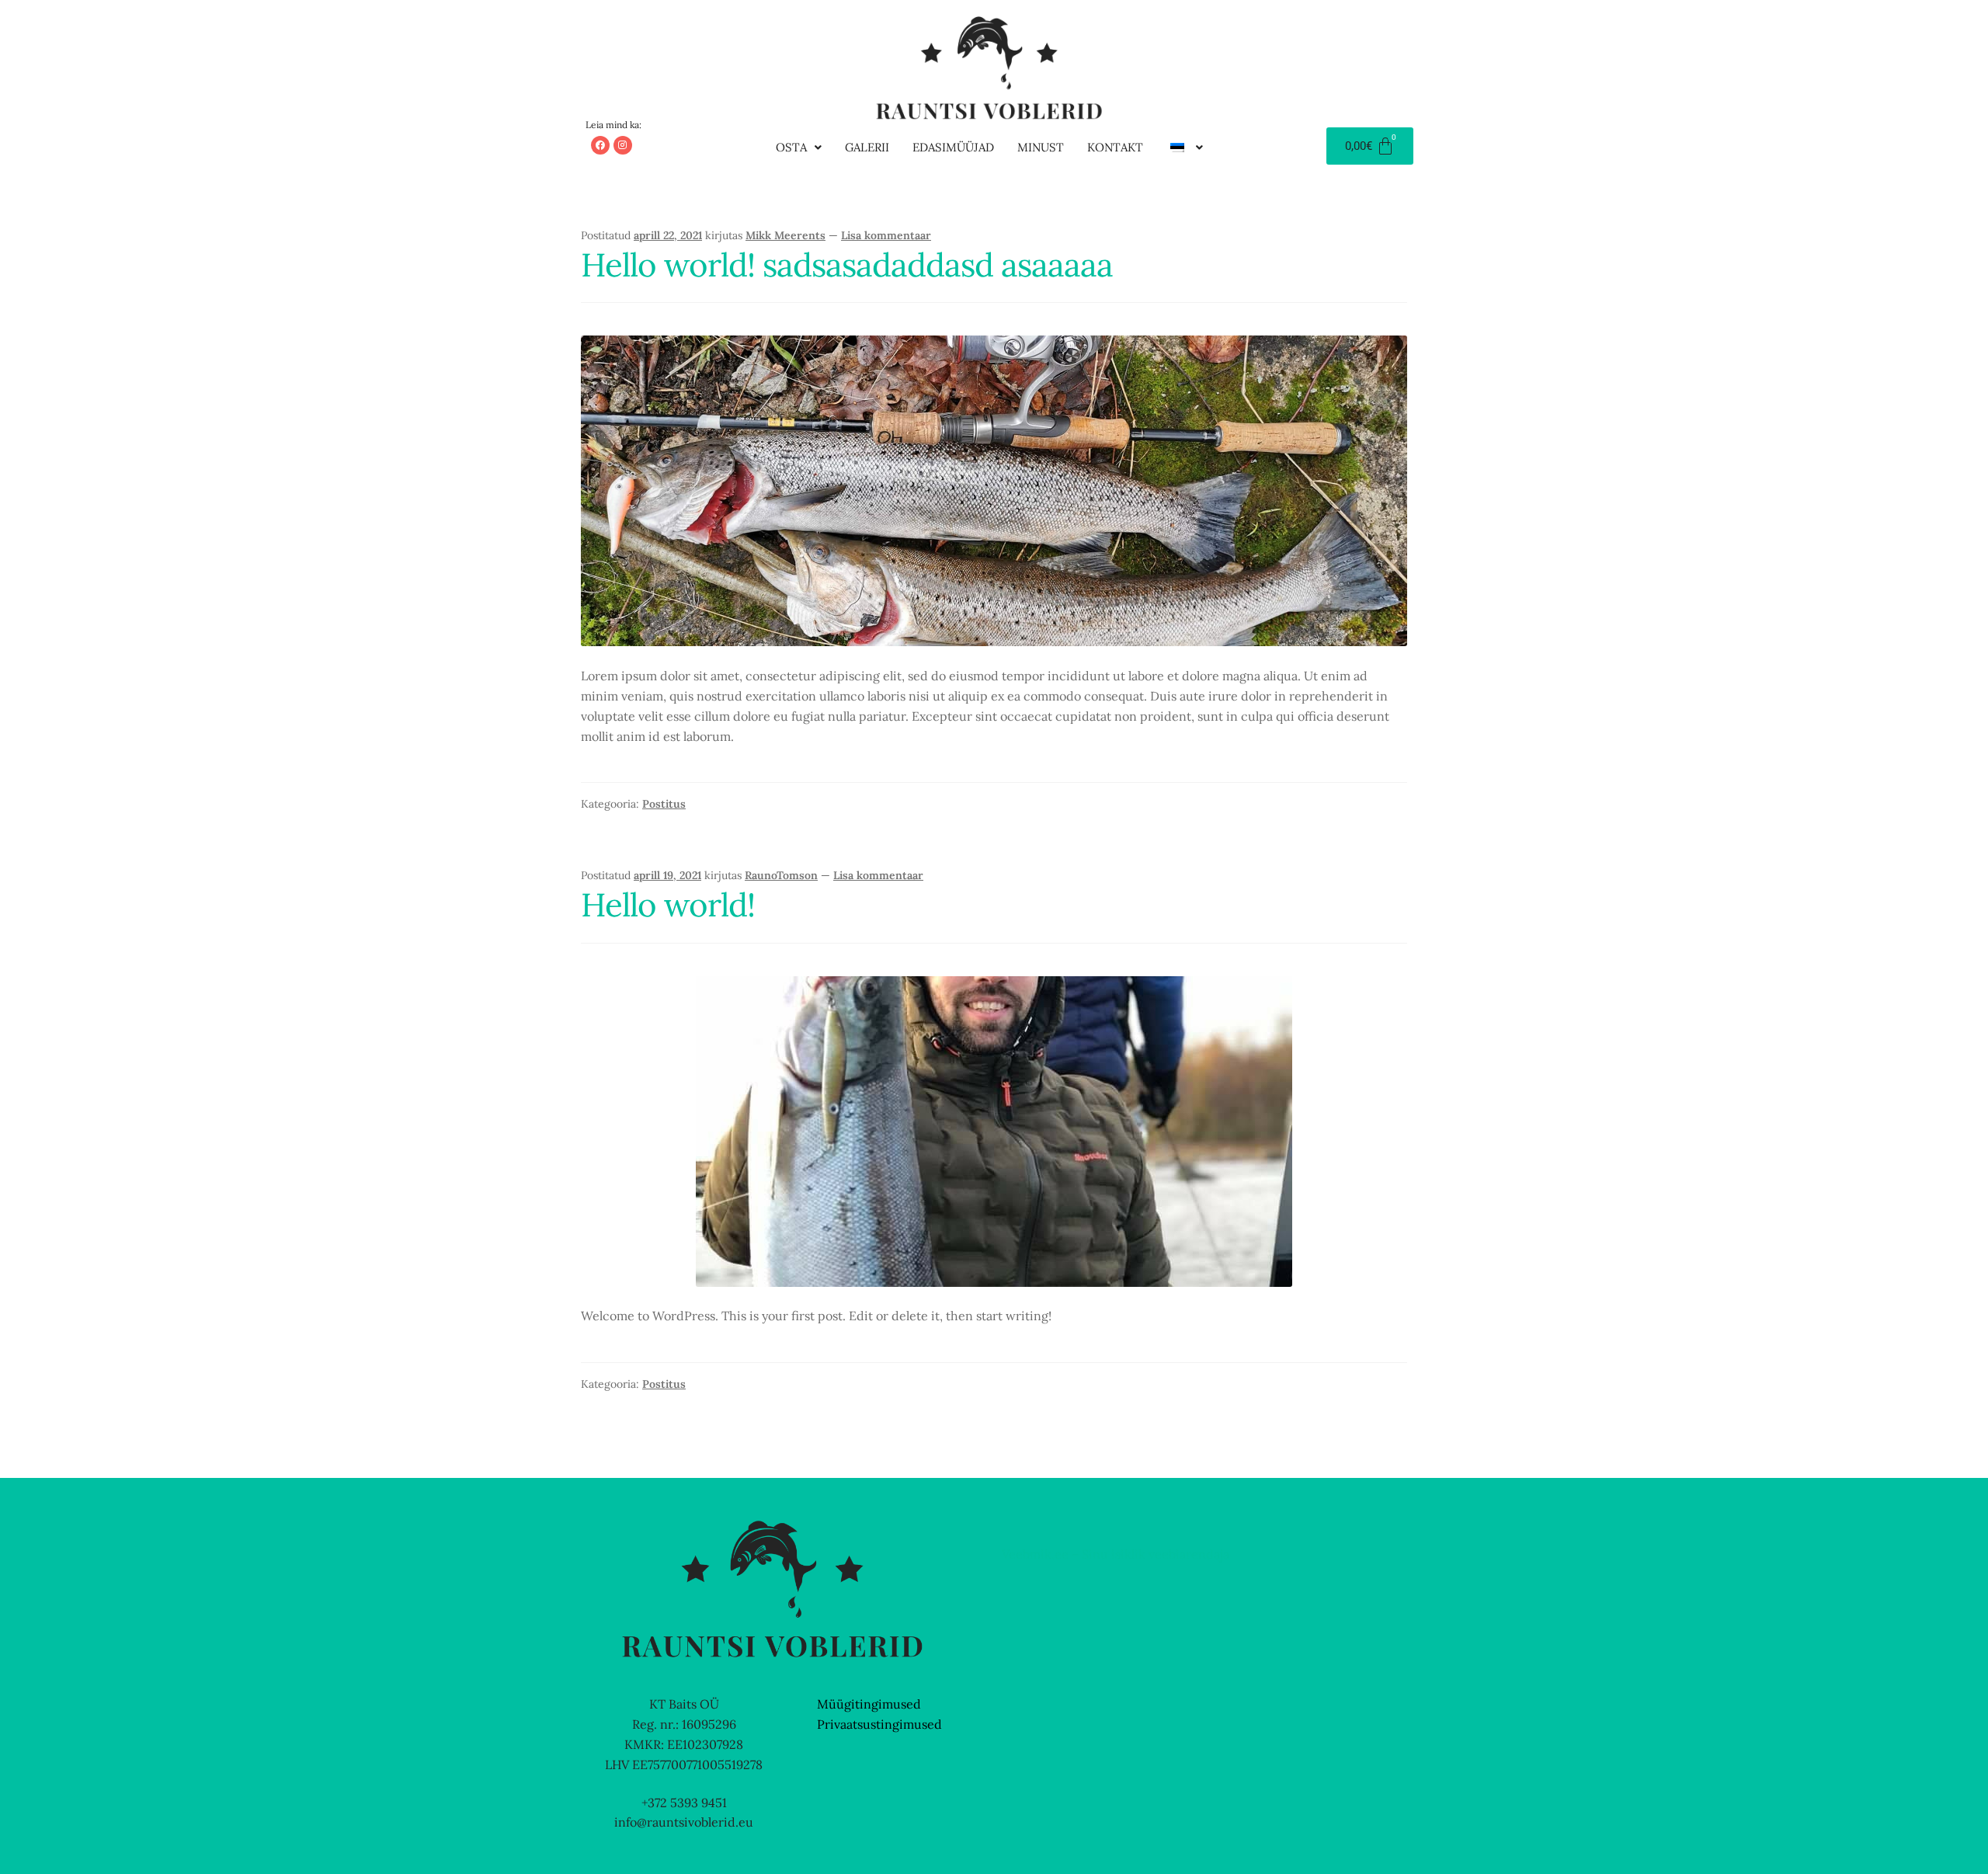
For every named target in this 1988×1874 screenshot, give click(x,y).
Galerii (867, 147)
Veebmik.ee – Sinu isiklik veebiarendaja (1116, 1554)
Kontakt (1115, 147)
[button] (799, 147)
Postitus (664, 804)
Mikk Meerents (785, 235)
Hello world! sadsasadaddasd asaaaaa (847, 264)
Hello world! (668, 904)
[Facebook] (600, 145)
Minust (1041, 147)
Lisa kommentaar (886, 235)
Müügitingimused (869, 1704)
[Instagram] (623, 145)
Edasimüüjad (953, 147)
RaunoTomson (781, 875)
